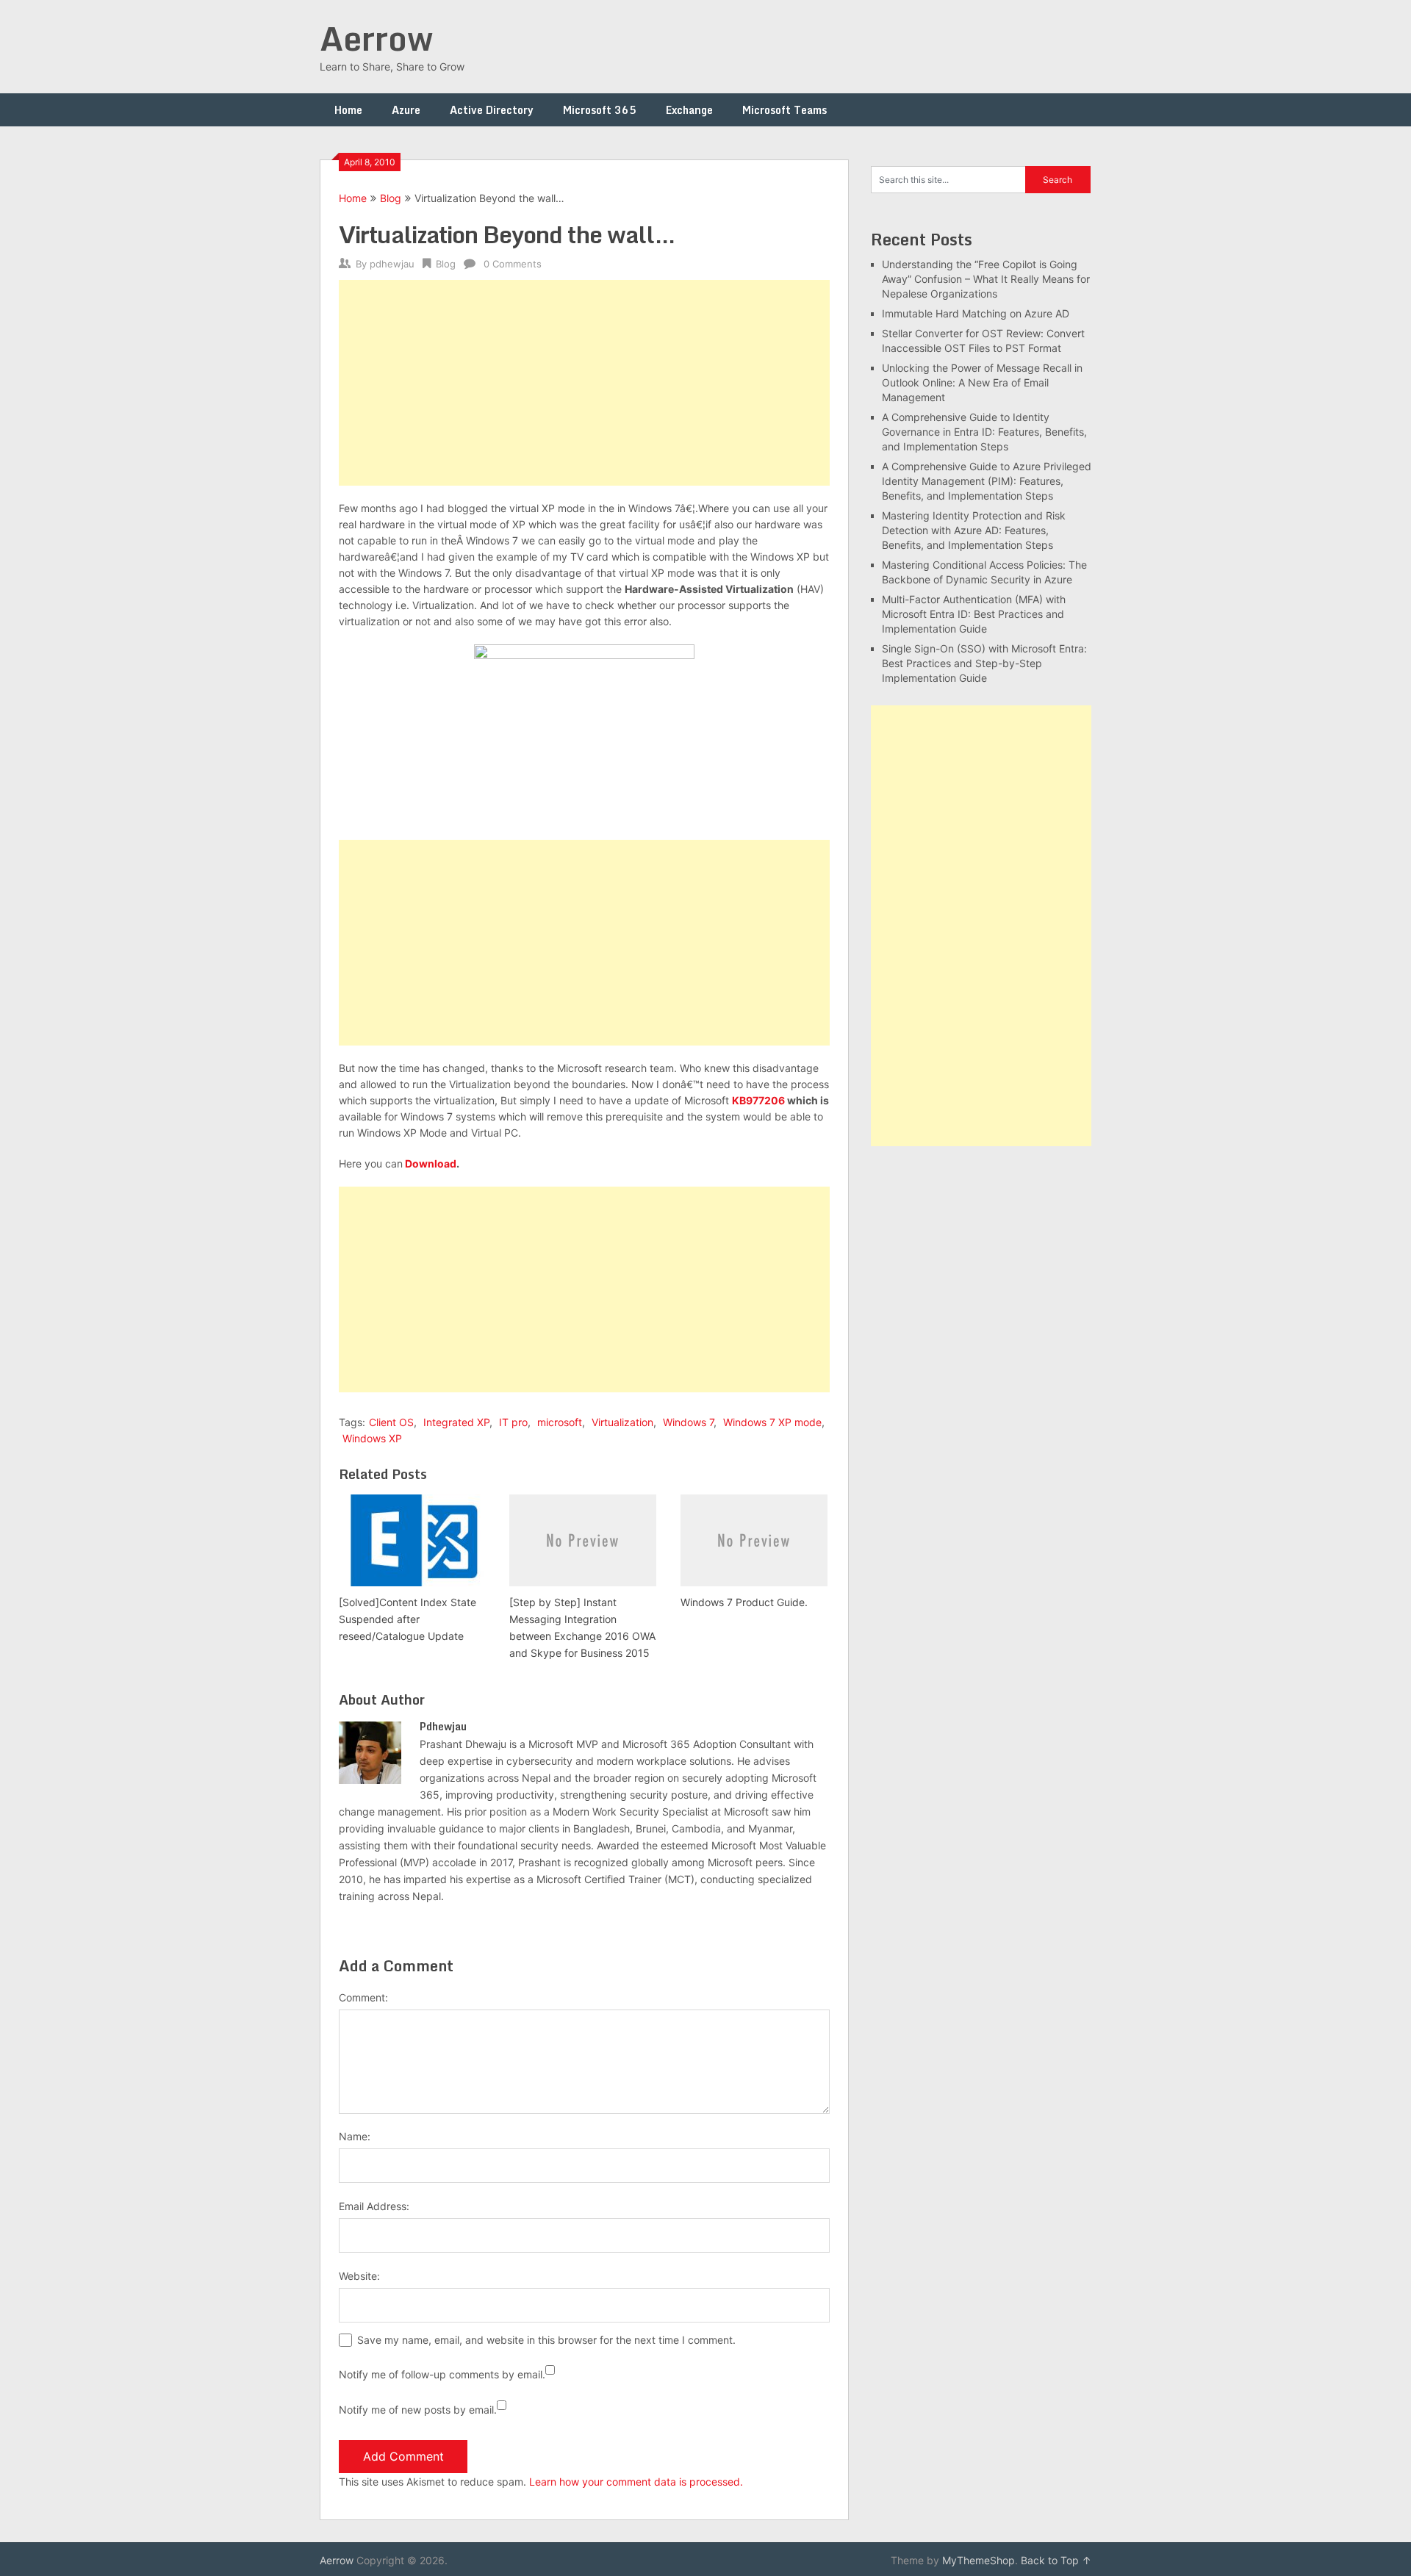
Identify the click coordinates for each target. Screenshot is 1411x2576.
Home (348, 110)
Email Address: (374, 2206)
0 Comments (513, 264)
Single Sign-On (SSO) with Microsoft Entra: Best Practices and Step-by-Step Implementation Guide (984, 663)
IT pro (513, 1422)
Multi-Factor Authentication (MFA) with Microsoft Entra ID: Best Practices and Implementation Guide (974, 614)
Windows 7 (688, 1422)
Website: (359, 2276)
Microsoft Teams (785, 110)
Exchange (689, 110)
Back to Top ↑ (1056, 2560)
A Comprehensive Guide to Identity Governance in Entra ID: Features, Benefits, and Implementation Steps (984, 432)
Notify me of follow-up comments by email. (442, 2374)
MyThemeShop (979, 2560)
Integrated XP (456, 1422)
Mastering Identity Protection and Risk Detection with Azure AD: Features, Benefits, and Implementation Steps (974, 530)
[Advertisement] (584, 383)
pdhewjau (392, 264)
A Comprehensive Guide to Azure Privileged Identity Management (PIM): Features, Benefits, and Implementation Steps (987, 481)
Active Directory (492, 110)
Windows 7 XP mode (772, 1422)
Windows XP (372, 1438)
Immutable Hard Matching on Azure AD (976, 313)
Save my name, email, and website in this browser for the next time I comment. (546, 2340)
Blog (391, 198)
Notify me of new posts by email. (418, 2410)
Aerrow (376, 38)
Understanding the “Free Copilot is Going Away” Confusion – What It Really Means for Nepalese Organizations (986, 279)
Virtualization (622, 1422)
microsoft (560, 1422)
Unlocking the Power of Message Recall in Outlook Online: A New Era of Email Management (982, 382)
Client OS (391, 1422)
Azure (406, 110)
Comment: (363, 1997)
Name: (355, 2136)
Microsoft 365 (600, 110)
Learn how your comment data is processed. (636, 2482)
